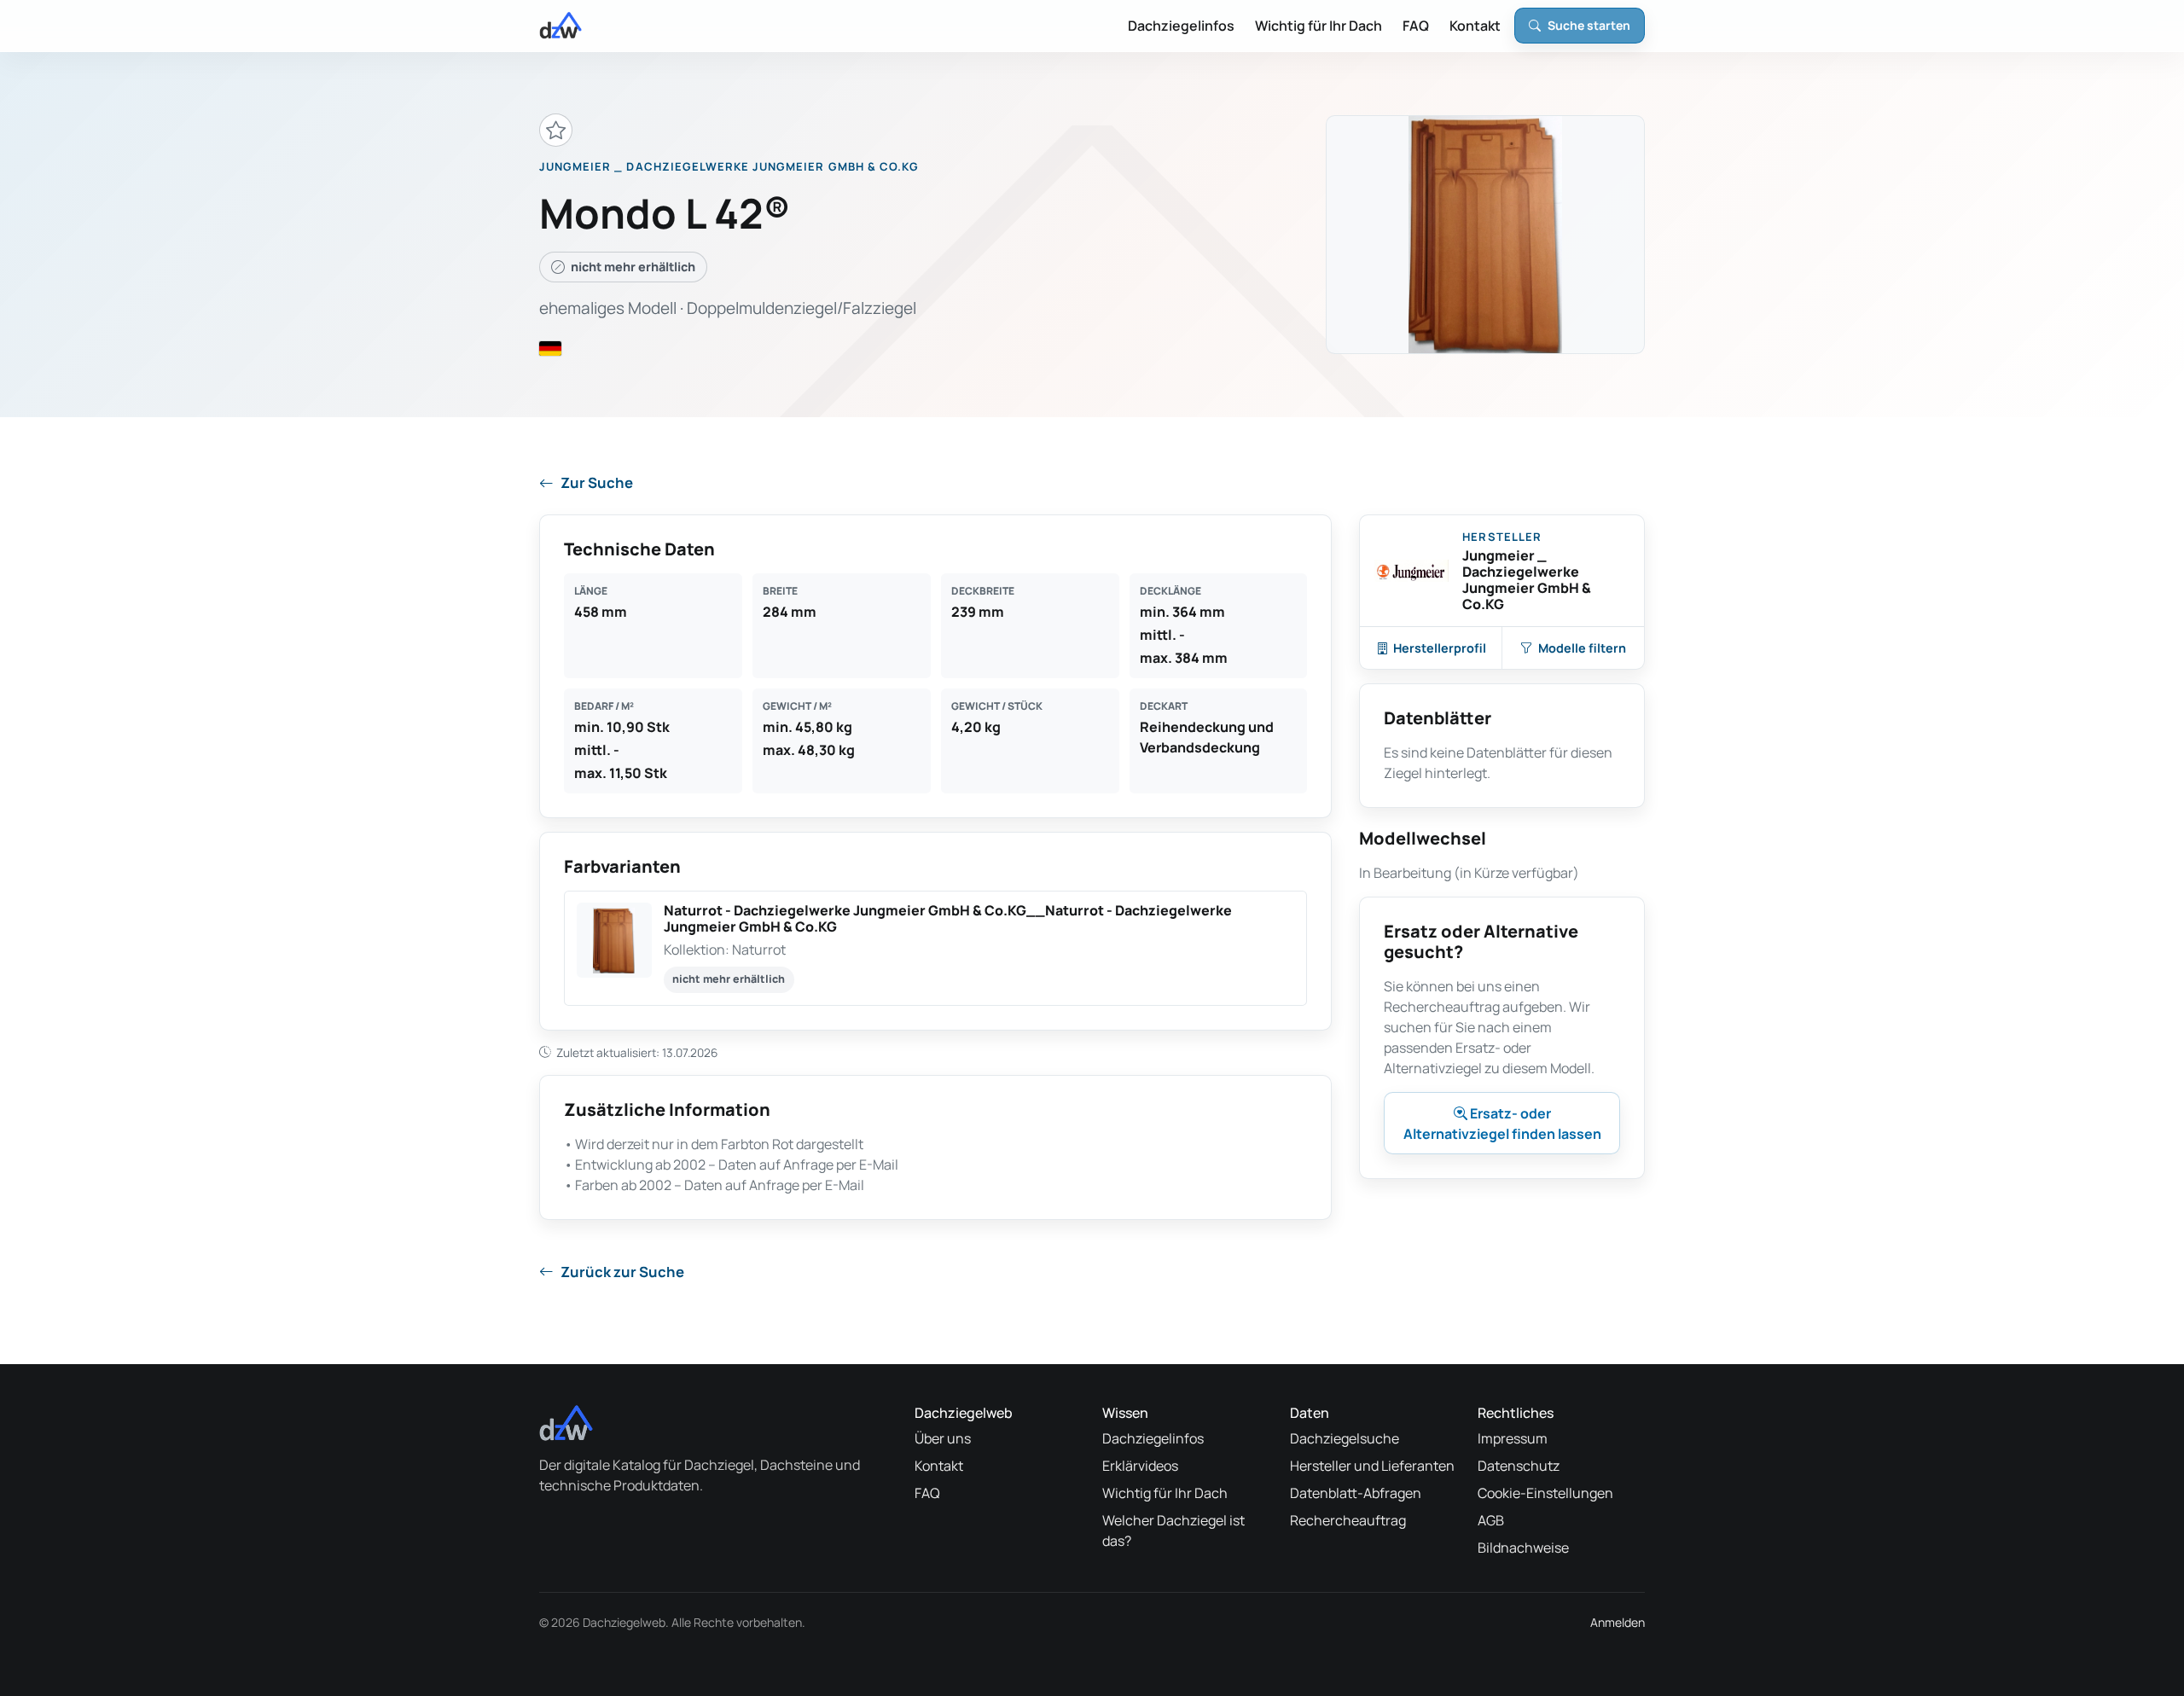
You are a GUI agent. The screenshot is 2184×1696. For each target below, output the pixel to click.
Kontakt (1475, 26)
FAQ (1416, 26)
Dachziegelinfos (1181, 26)
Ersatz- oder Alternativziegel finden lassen (1502, 1124)
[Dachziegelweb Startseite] (561, 26)
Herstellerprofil (1440, 648)
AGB (1491, 1520)
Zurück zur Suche (622, 1272)
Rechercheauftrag (1348, 1520)
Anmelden (1618, 1622)
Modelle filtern (1582, 648)
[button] (935, 948)
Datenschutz (1519, 1466)
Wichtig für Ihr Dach (1319, 26)
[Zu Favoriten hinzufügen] (556, 130)
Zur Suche (597, 482)
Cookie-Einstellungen (1545, 1493)
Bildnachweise (1523, 1548)
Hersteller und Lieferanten (1372, 1466)
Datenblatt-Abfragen (1356, 1493)
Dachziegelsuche (1345, 1438)
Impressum (1513, 1438)
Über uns (943, 1438)
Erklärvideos (1140, 1466)
